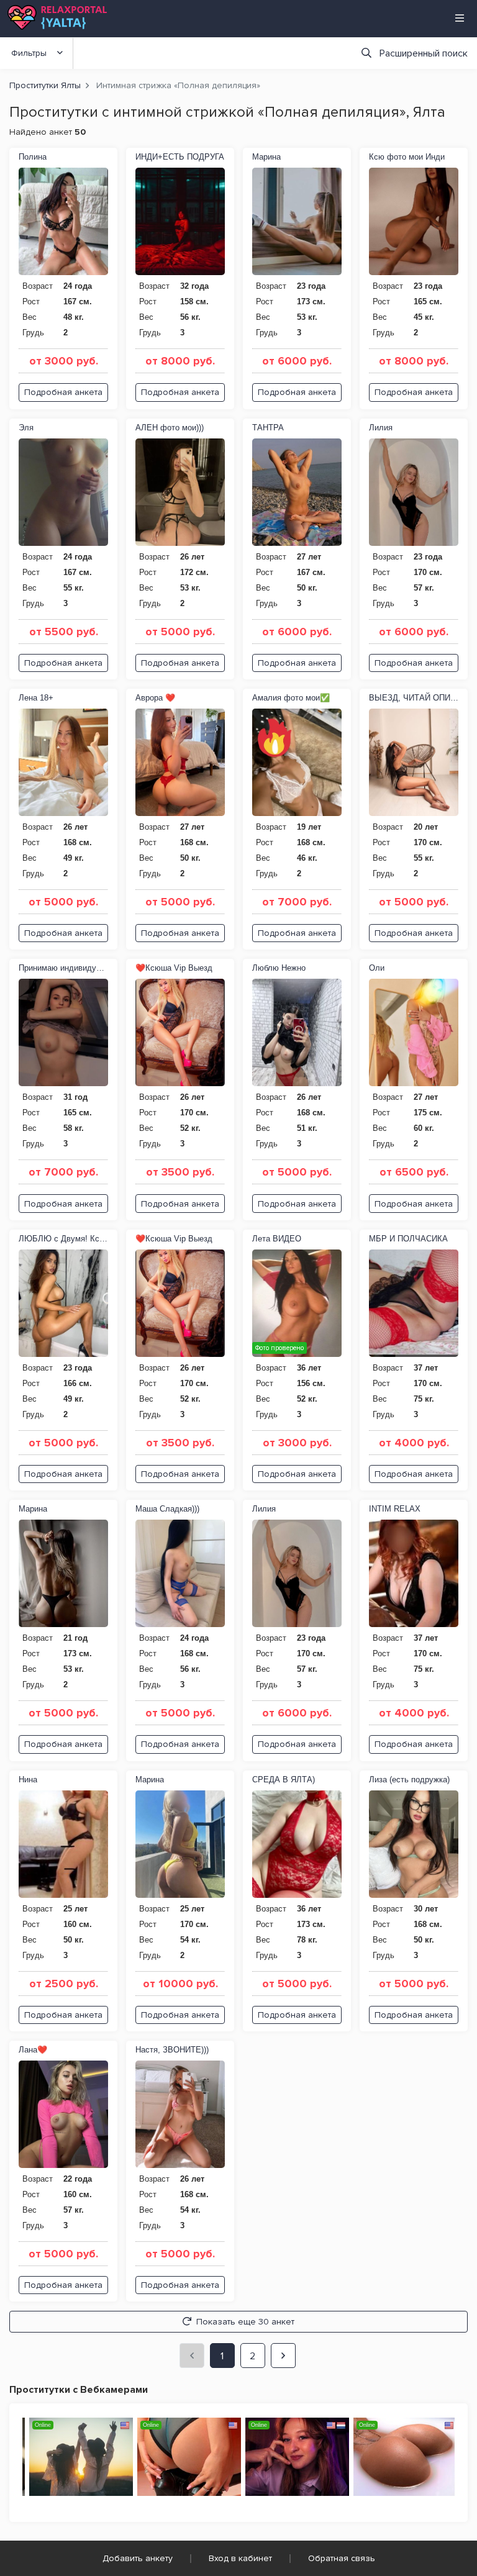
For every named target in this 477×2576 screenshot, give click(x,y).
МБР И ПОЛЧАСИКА (408, 1239)
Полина (33, 157)
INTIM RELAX (395, 1509)
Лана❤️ (33, 2050)
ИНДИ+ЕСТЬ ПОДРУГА (180, 157)
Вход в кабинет (240, 2558)
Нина (28, 1780)
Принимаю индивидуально (63, 968)
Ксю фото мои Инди (407, 157)
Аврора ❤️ (155, 698)
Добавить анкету (138, 2558)
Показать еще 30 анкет (245, 2322)
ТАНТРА (268, 428)
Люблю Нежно (279, 968)
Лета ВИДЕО (277, 1239)
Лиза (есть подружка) (409, 1780)
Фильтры (29, 53)
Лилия (381, 428)
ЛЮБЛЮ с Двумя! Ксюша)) (63, 1239)
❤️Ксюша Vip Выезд (174, 968)
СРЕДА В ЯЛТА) (284, 1780)
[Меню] (460, 18)
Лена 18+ (36, 698)
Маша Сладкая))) (167, 1509)
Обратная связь (342, 2558)
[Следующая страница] (283, 2356)
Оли (377, 968)
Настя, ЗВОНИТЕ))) (172, 2050)
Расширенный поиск (424, 53)
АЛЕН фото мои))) (170, 428)
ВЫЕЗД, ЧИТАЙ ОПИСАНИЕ (414, 698)
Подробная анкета (63, 392)
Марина (266, 157)
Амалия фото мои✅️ (291, 698)
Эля (26, 428)
